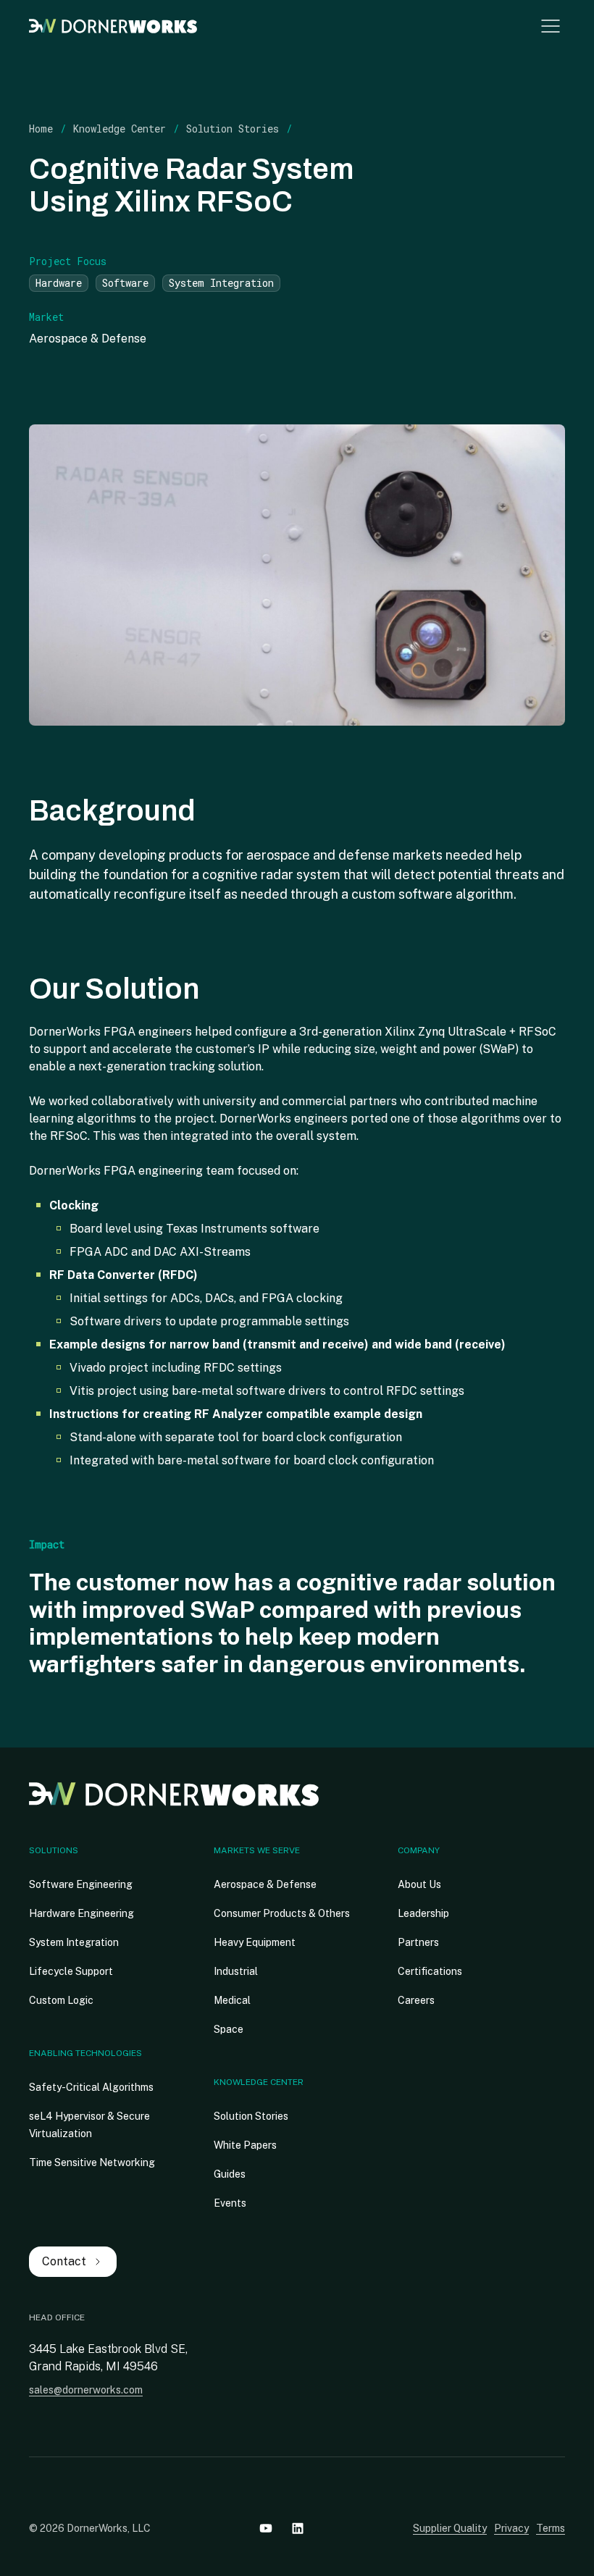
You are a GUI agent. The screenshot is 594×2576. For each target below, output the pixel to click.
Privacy (511, 2528)
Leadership (423, 1913)
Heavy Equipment (255, 1942)
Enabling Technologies (85, 2053)
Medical (232, 2000)
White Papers (245, 2145)
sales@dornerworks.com (86, 2390)
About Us (419, 1884)
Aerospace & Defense (265, 1884)
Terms (551, 2528)
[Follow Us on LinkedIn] (298, 2528)
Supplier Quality (450, 2528)
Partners (418, 1942)
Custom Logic (61, 2000)
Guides (230, 2174)
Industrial (236, 1971)
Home (41, 129)
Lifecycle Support (71, 1971)
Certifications (430, 1971)
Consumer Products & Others (282, 1913)
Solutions (54, 1850)
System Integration (74, 1942)
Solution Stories (233, 129)
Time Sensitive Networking (92, 2162)
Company (419, 1850)
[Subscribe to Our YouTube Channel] (266, 2528)
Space (229, 2029)
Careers (416, 2000)
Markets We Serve (257, 1850)
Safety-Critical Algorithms (91, 2087)
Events (230, 2203)
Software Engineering (81, 1884)
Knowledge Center (120, 129)
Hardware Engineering (81, 1913)
